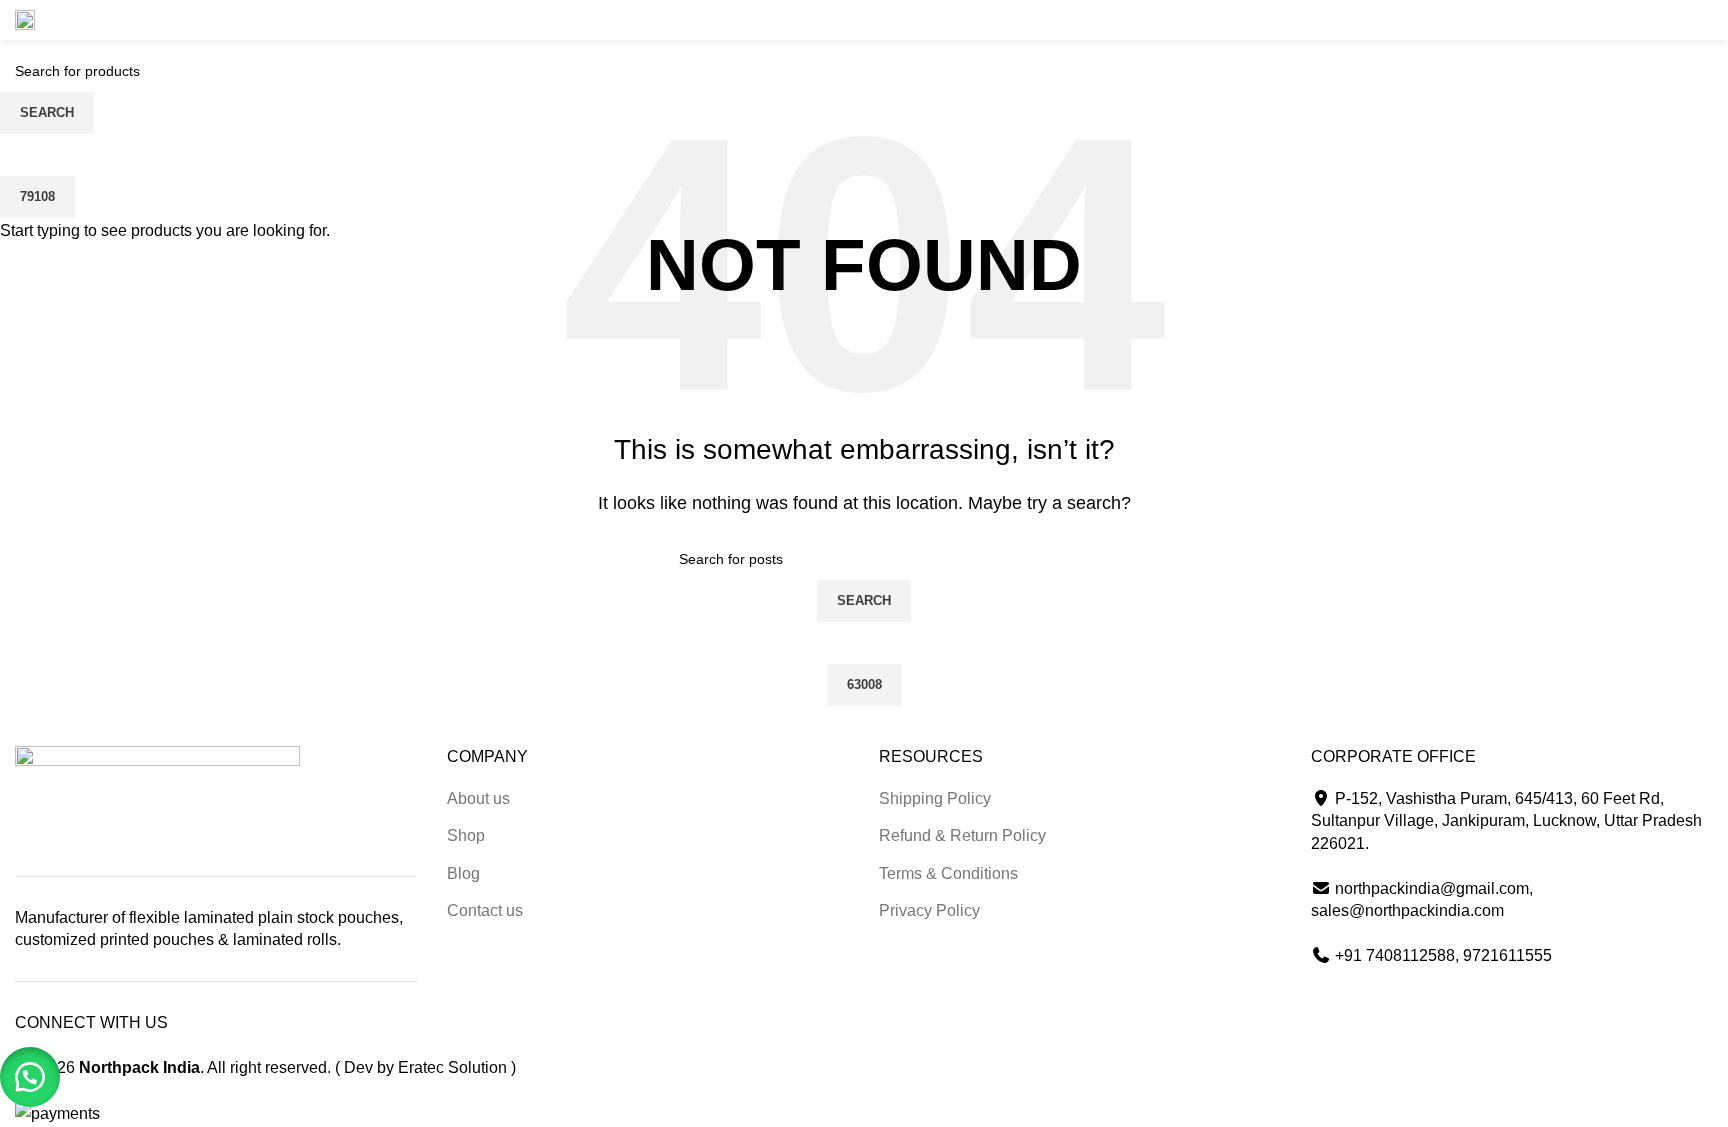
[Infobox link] (92, 20)
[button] (30, 1077)
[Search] (1649, 20)
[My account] (1685, 20)
